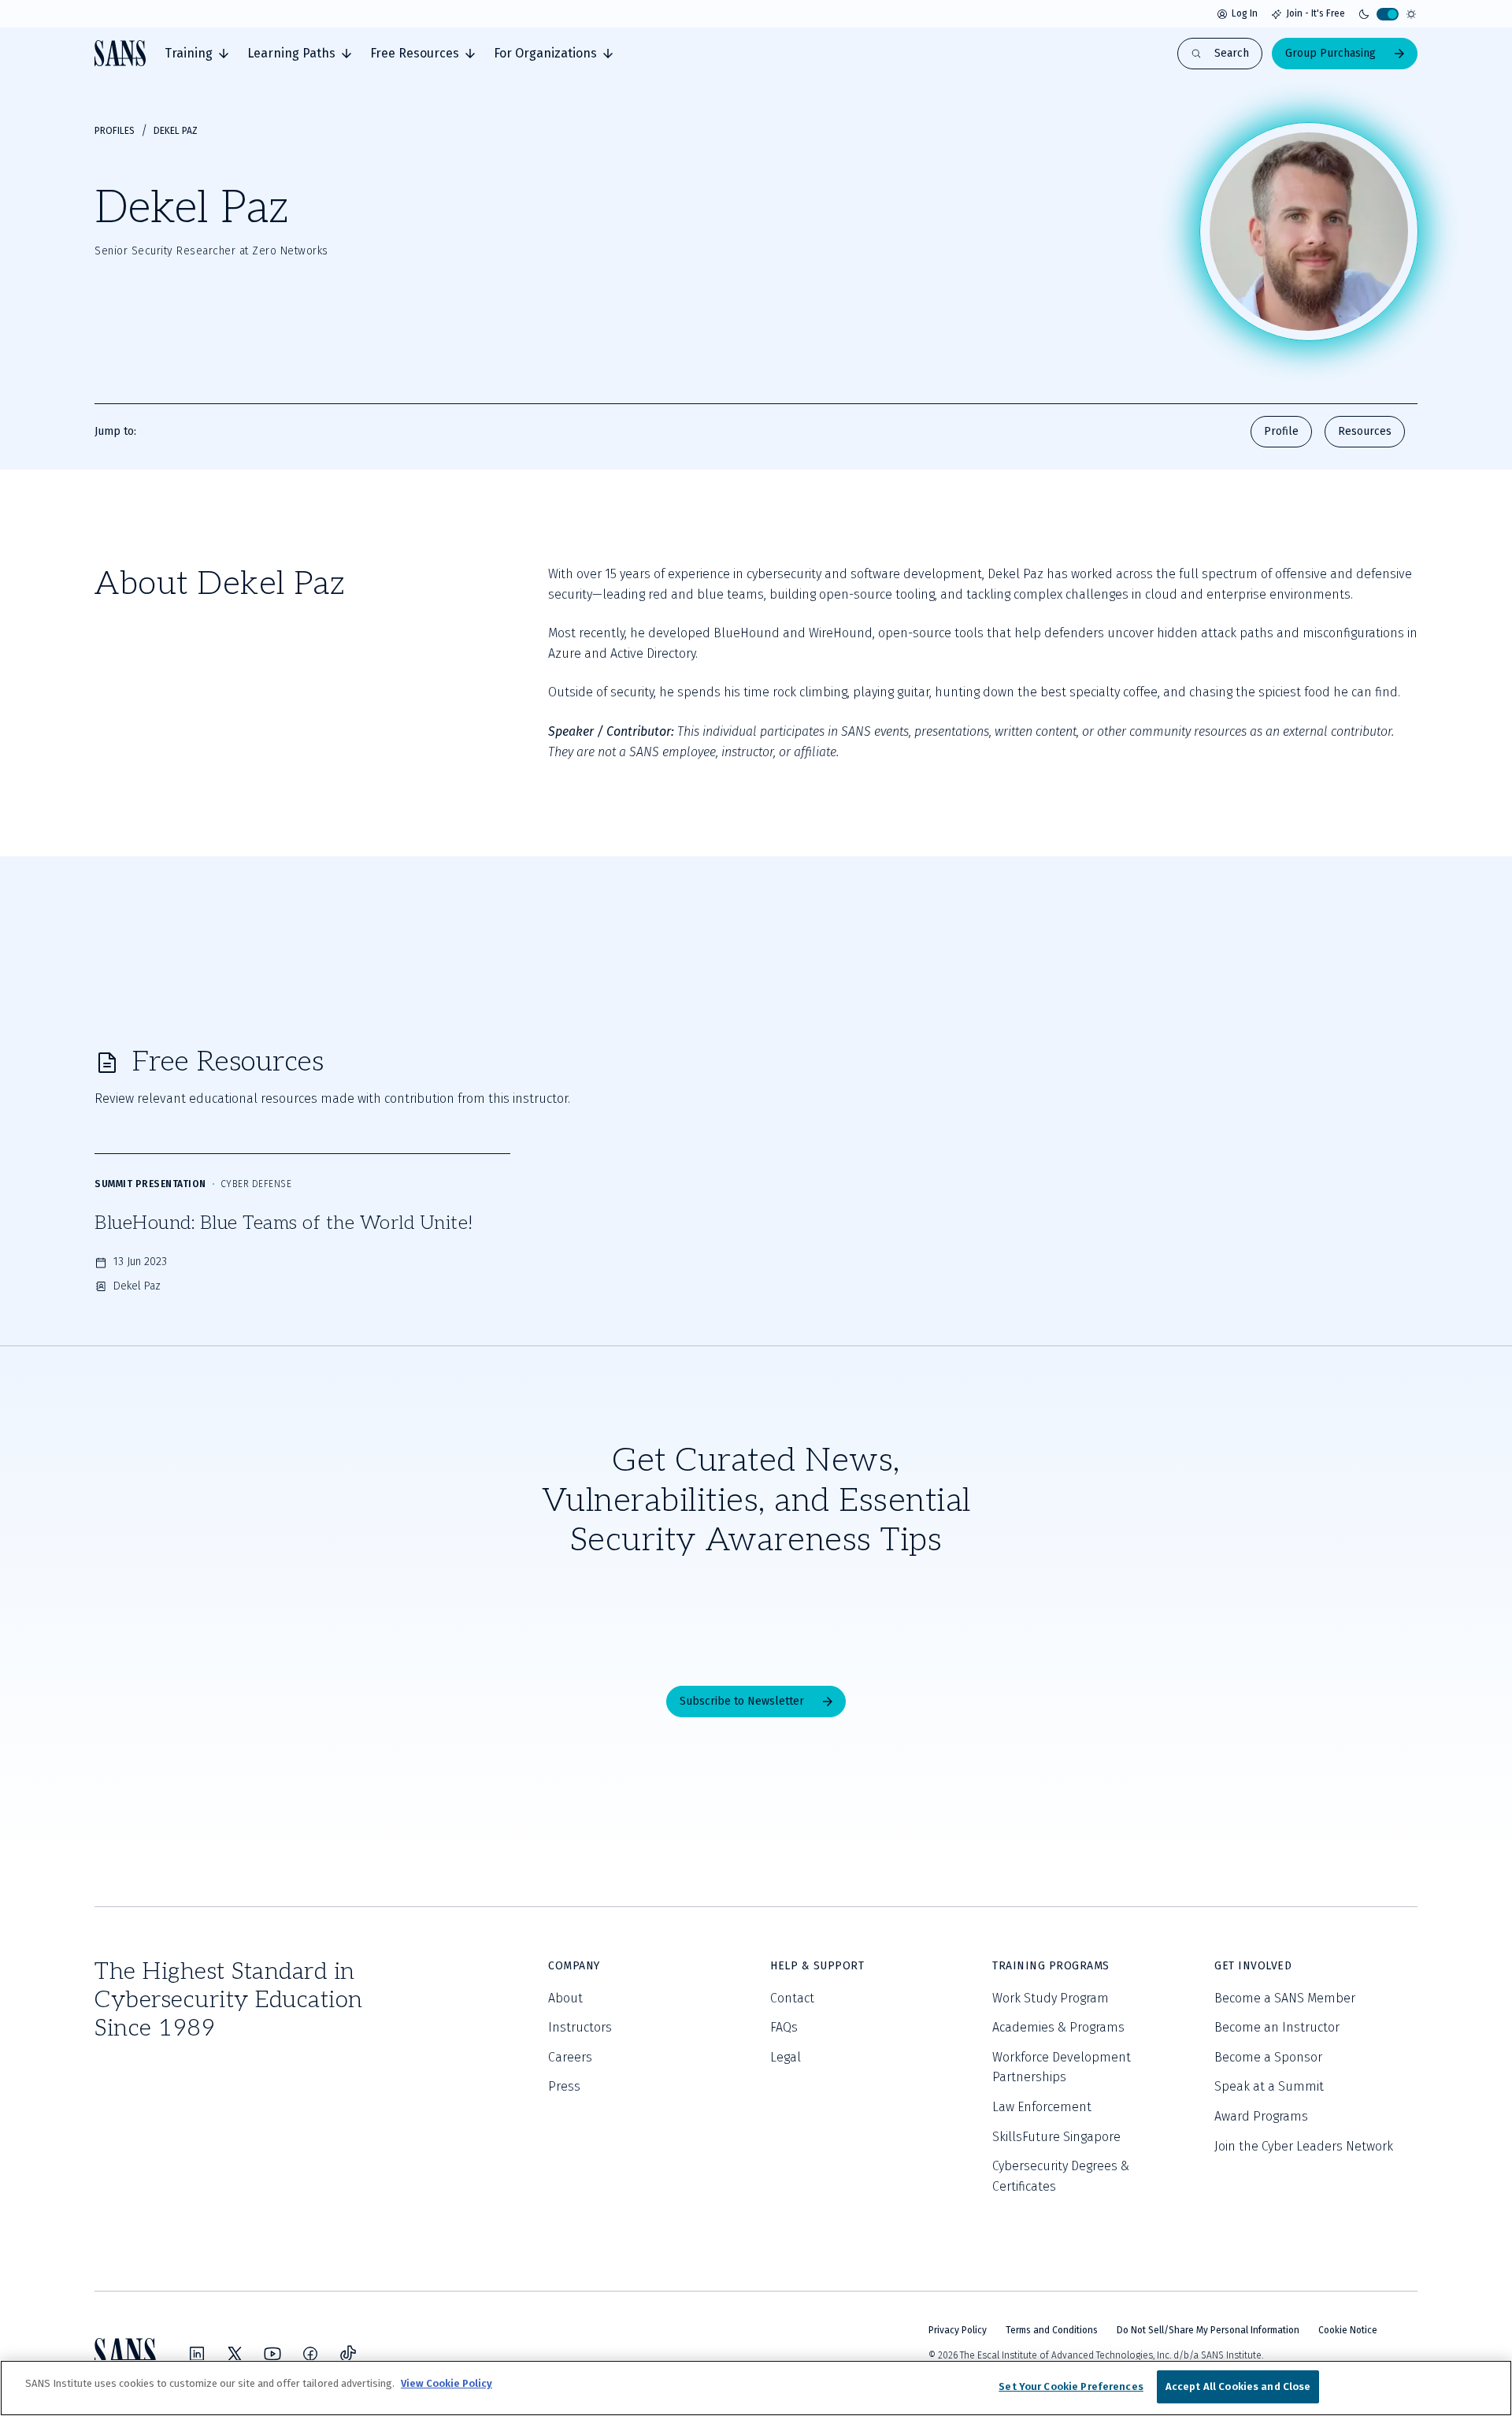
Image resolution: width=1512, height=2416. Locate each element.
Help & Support (817, 1966)
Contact (792, 1998)
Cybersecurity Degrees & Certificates (1061, 2176)
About (565, 1998)
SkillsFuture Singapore (1056, 2137)
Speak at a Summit (1269, 2086)
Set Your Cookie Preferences (1071, 2386)
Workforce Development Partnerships (1062, 2067)
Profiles (115, 131)
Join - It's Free (1316, 13)
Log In (1245, 13)
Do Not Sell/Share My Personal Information (1208, 2330)
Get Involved (1253, 1966)
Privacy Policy (958, 2330)
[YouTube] (272, 2354)
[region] (756, 2388)
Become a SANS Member (1285, 1998)
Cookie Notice (1348, 2330)
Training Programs (1051, 1966)
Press (564, 2086)
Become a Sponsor (1268, 2057)
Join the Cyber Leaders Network (1304, 2146)
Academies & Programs (1058, 2027)
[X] (235, 2354)
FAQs (784, 2027)
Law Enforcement (1042, 2107)
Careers (570, 2057)
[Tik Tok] (348, 2354)
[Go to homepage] (120, 53)
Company (574, 1966)
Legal (786, 2057)
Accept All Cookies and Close (1238, 2386)
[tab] (196, 54)
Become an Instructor (1277, 2027)
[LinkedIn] (197, 2354)
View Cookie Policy (447, 2383)
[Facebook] (310, 2354)
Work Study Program (1051, 1998)
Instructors (580, 2027)
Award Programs (1261, 2116)
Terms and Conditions (1052, 2330)
